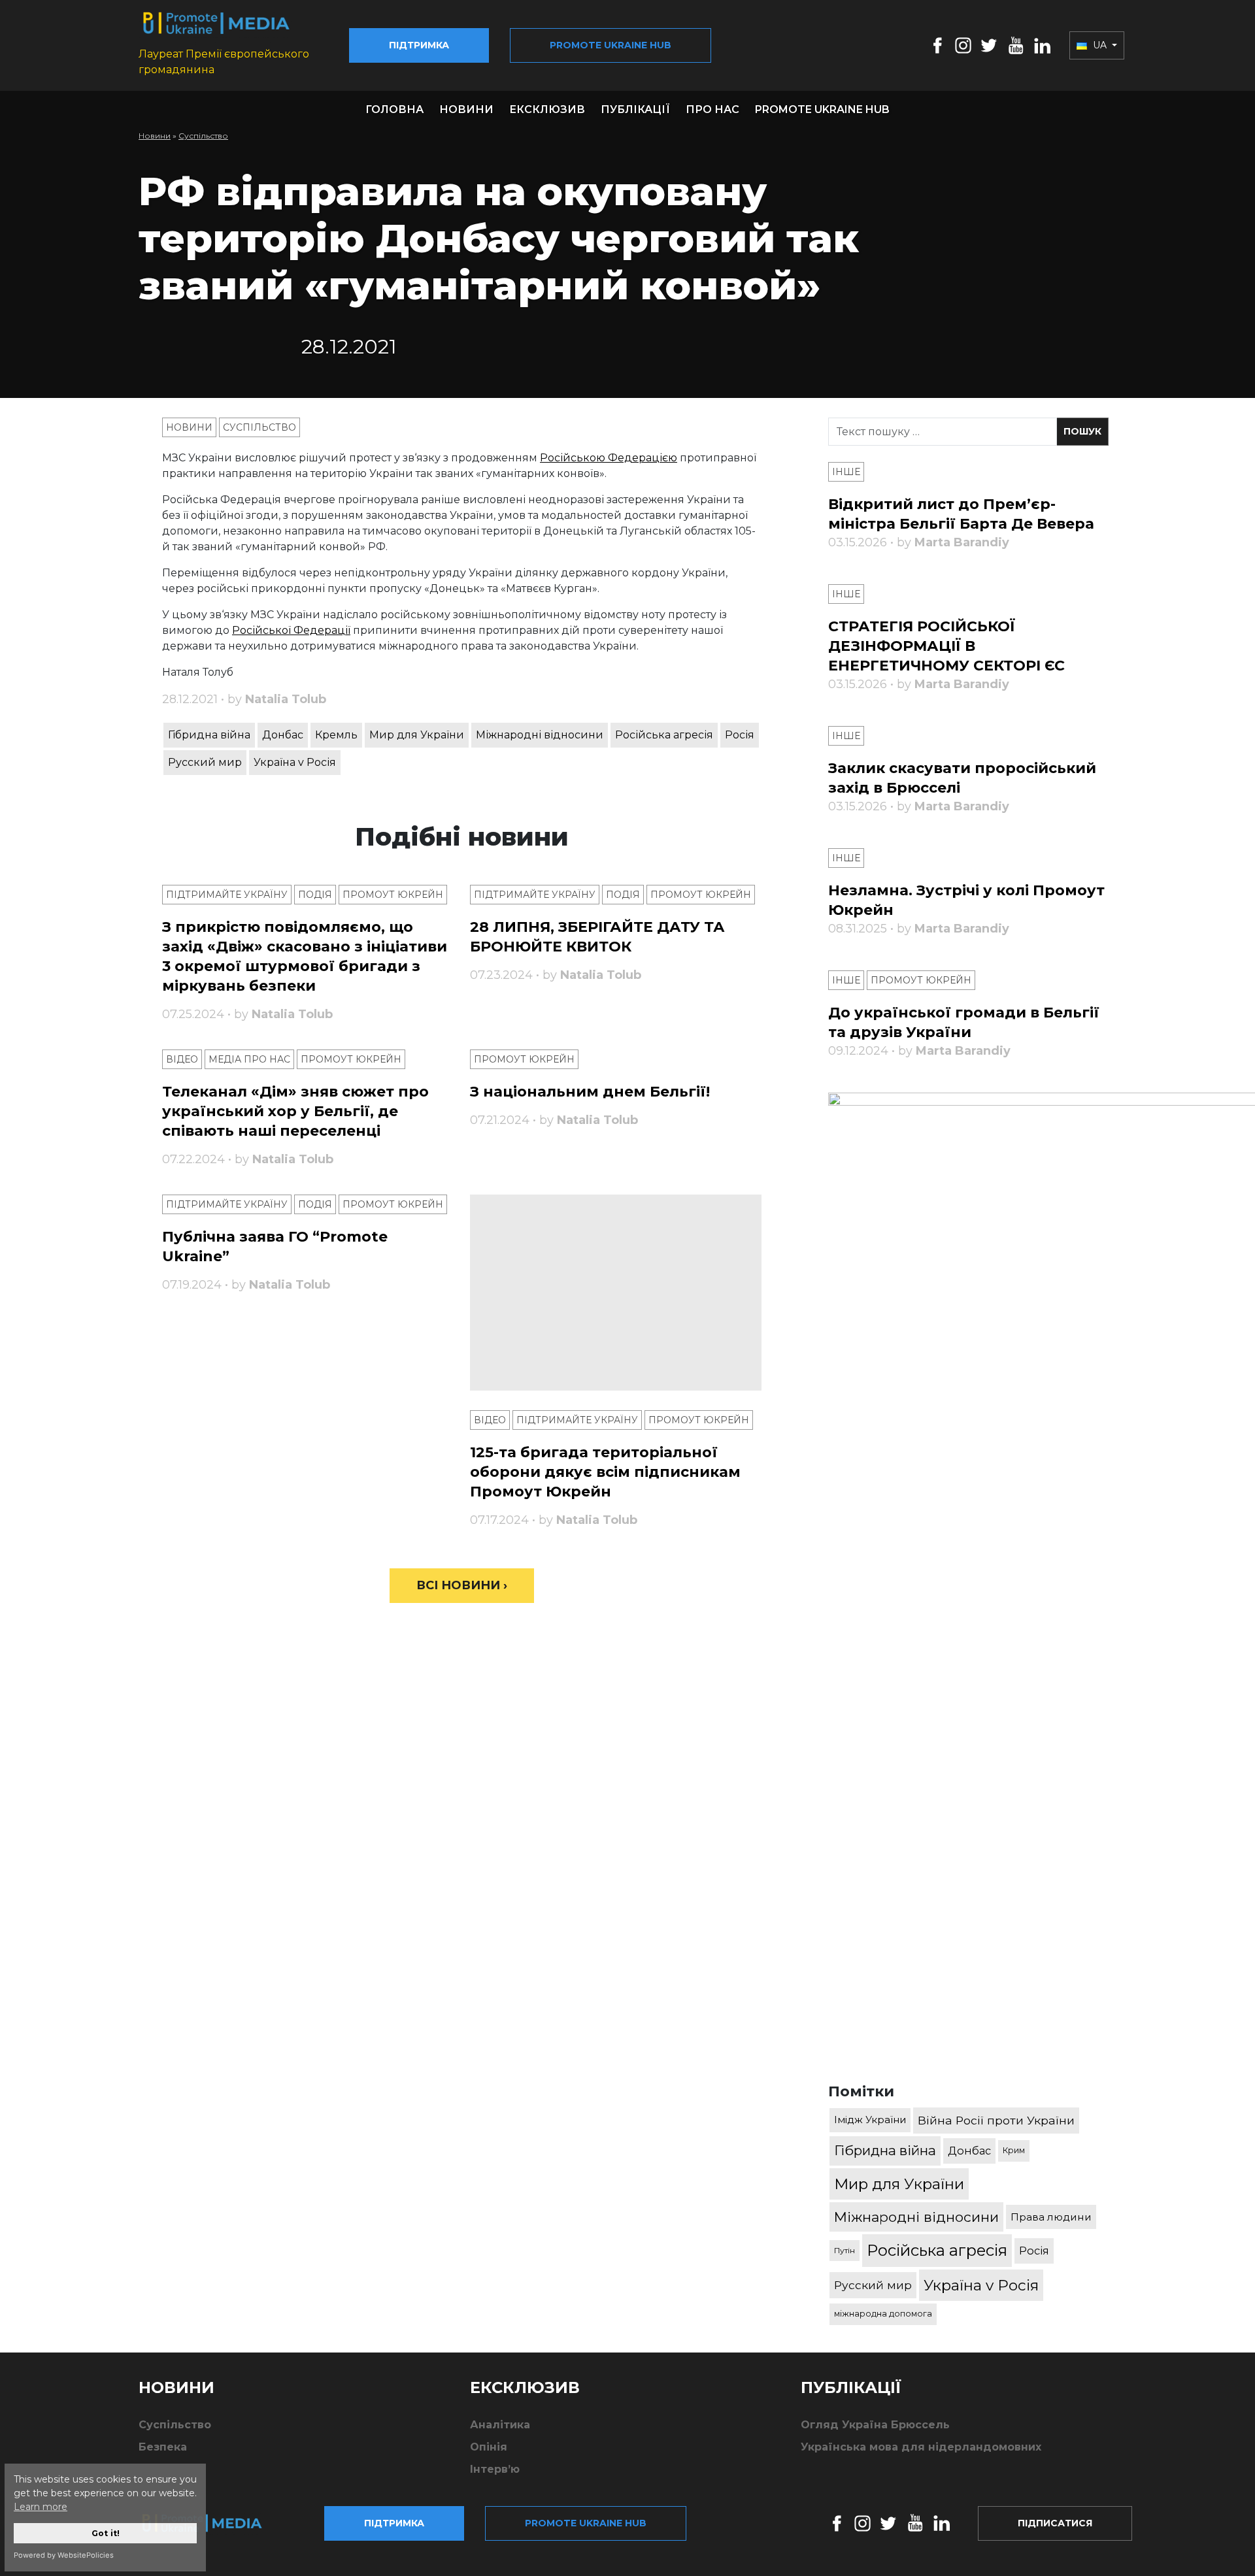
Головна (394, 109)
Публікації (635, 109)
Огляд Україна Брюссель (875, 2425)
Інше (846, 472)
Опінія (489, 2447)
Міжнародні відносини (540, 735)
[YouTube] (1016, 45)
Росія (740, 735)
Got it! (106, 2533)
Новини (466, 109)
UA (1100, 45)
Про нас (712, 109)
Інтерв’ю (495, 2469)
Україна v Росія (295, 762)
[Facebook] (938, 45)
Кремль (336, 735)
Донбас (283, 735)
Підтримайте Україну (227, 895)
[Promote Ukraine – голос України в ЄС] (212, 2523)
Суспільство (203, 136)
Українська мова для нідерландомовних (921, 2447)
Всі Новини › (462, 1585)
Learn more (41, 2507)
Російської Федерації (291, 630)
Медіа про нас (249, 1059)
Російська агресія (664, 735)
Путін (845, 2250)
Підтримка (419, 45)
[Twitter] (989, 45)
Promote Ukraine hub (611, 45)
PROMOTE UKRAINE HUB (822, 109)
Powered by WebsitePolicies (64, 2555)
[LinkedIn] (1042, 45)
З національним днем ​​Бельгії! (590, 1092)
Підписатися (1055, 2523)
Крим (1014, 2150)
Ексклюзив (547, 109)
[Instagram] (963, 45)
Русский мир (205, 762)
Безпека (163, 2447)
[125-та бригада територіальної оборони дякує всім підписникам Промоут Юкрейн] (616, 1293)
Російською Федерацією (609, 458)
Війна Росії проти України (996, 2120)
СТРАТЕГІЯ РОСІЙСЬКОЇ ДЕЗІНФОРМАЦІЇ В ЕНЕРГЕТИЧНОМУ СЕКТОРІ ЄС (946, 646)
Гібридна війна (209, 735)
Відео (182, 1059)
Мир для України (417, 735)
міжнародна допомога (883, 2314)
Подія (315, 895)
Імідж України (870, 2120)
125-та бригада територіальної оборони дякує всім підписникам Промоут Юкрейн (605, 1472)
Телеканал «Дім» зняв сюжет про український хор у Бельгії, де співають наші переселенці (295, 1111)
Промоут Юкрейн (393, 895)
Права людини (1051, 2217)
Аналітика (500, 2425)
